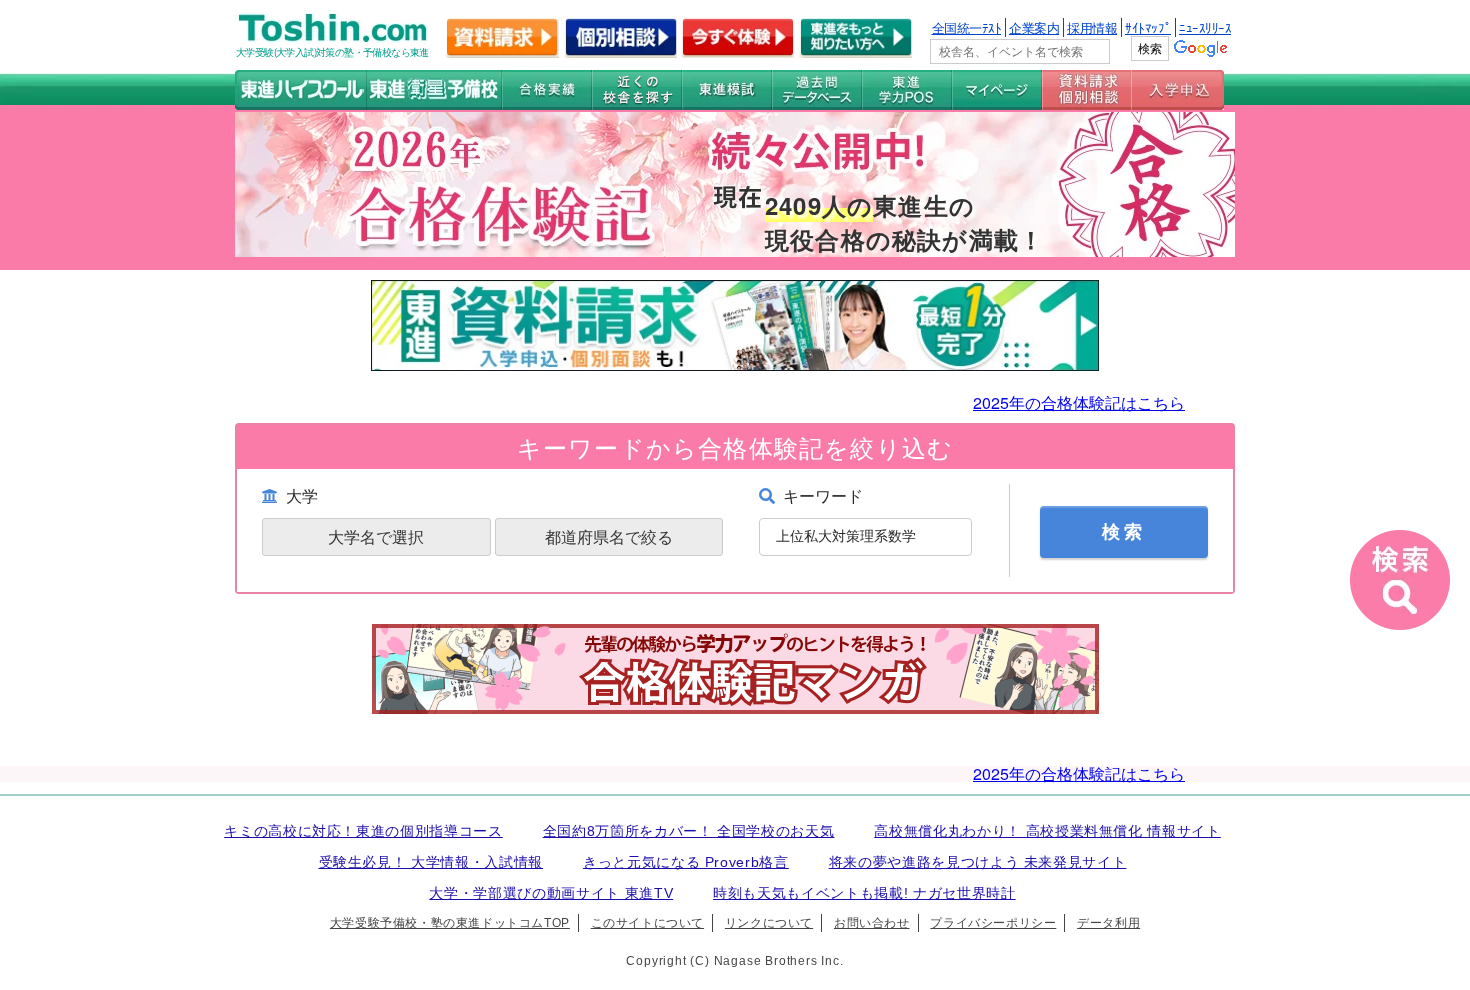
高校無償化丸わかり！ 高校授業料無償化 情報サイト (1047, 831)
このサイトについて (647, 923)
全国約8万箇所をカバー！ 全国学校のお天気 (689, 831)
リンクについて (769, 923)
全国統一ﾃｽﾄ (967, 27)
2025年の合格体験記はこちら (1079, 402)
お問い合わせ (872, 923)
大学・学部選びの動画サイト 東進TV (551, 893)
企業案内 (1034, 27)
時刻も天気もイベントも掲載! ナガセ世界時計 (864, 893)
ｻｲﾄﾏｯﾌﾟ (1148, 27)
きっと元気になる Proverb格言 (686, 862)
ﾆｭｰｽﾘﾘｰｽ (1205, 27)
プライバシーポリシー (993, 923)
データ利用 (1108, 923)
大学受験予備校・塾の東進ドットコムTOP (450, 923)
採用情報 (1092, 27)
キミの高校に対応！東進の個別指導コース (363, 831)
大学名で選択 (376, 536)
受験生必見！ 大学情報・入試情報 (431, 862)
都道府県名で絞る (609, 536)
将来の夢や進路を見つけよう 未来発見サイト (978, 862)
